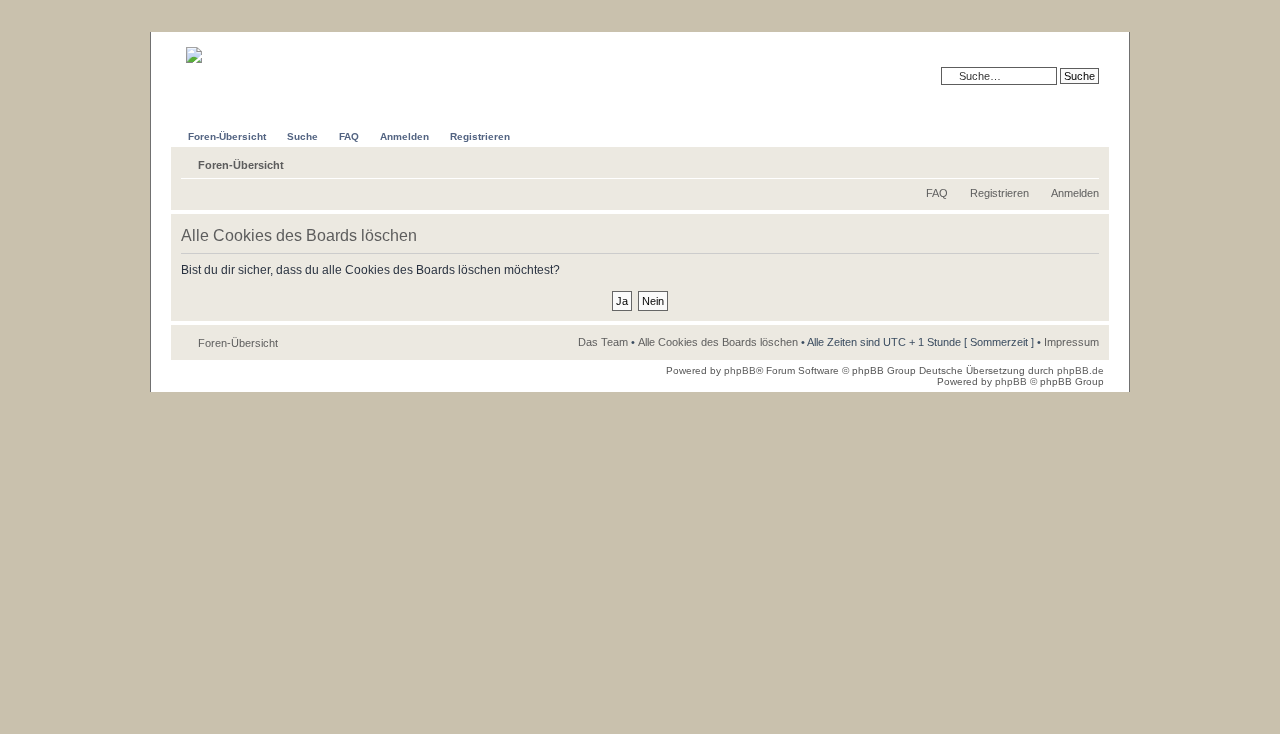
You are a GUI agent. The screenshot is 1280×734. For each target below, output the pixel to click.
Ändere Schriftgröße (1084, 161)
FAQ (937, 193)
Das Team (603, 342)
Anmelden (1075, 193)
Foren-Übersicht (241, 165)
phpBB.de (1080, 370)
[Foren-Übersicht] (226, 47)
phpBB (740, 370)
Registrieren (999, 193)
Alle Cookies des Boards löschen (718, 342)
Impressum (1071, 342)
